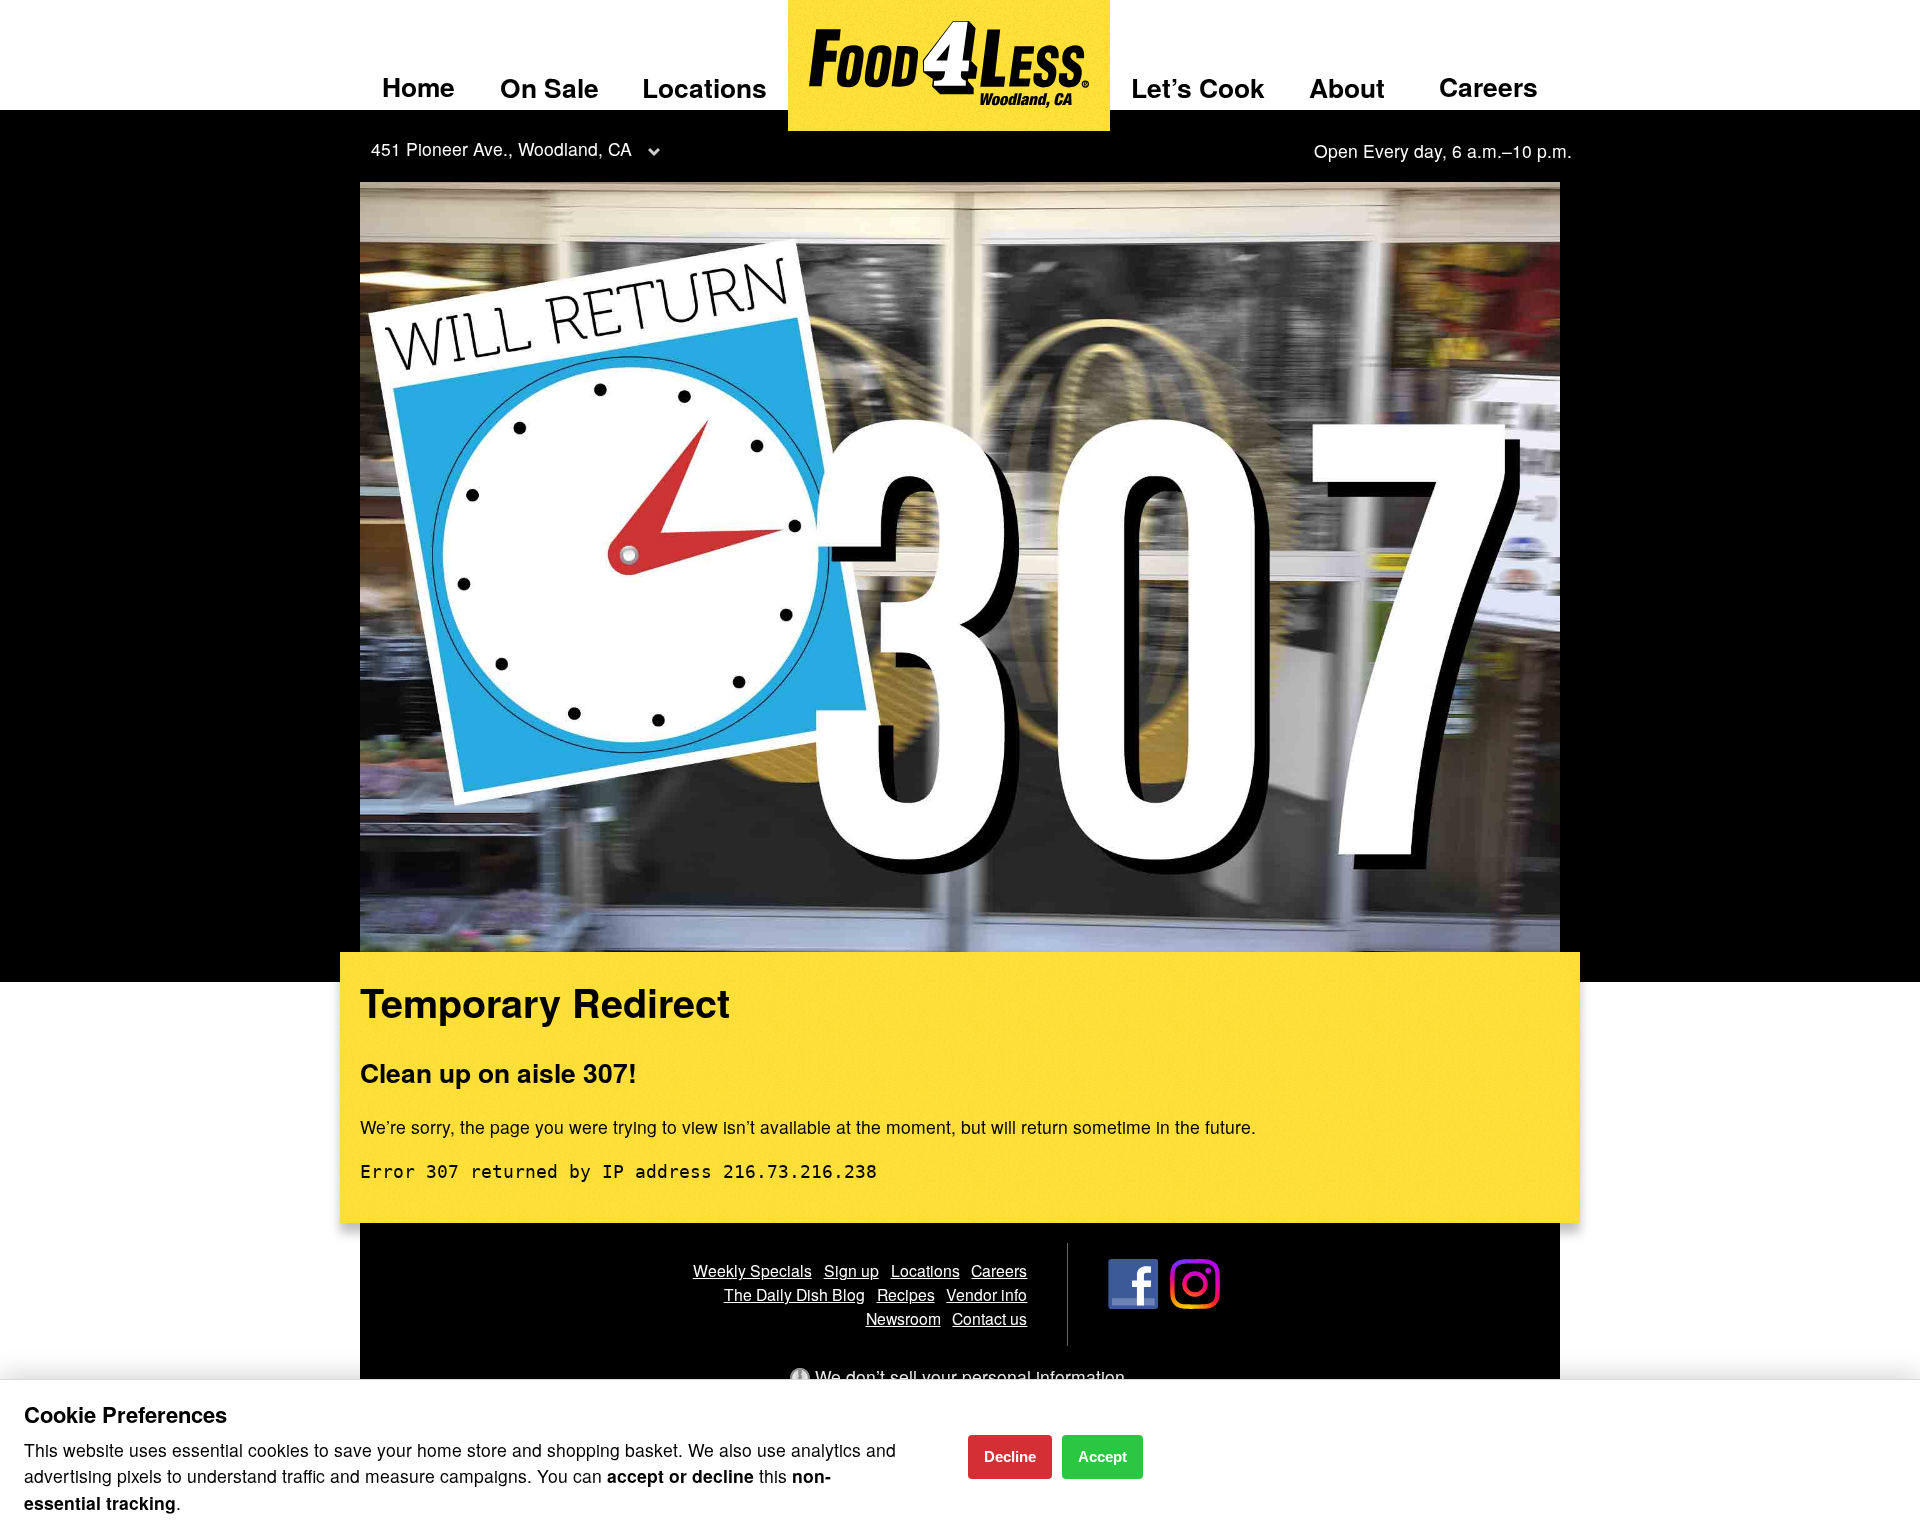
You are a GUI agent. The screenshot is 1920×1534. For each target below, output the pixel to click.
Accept (1102, 1456)
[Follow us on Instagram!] (1195, 1302)
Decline (1010, 1456)
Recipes (906, 1294)
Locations (704, 87)
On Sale (549, 87)
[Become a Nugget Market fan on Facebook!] (1133, 1302)
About (1347, 87)
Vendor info (986, 1294)
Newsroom (903, 1318)
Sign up (851, 1270)
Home (418, 86)
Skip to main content (99, 16)
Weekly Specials (752, 1270)
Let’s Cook (1198, 87)
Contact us (989, 1318)
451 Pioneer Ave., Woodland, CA (501, 148)
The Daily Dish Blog (794, 1294)
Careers (1488, 86)
